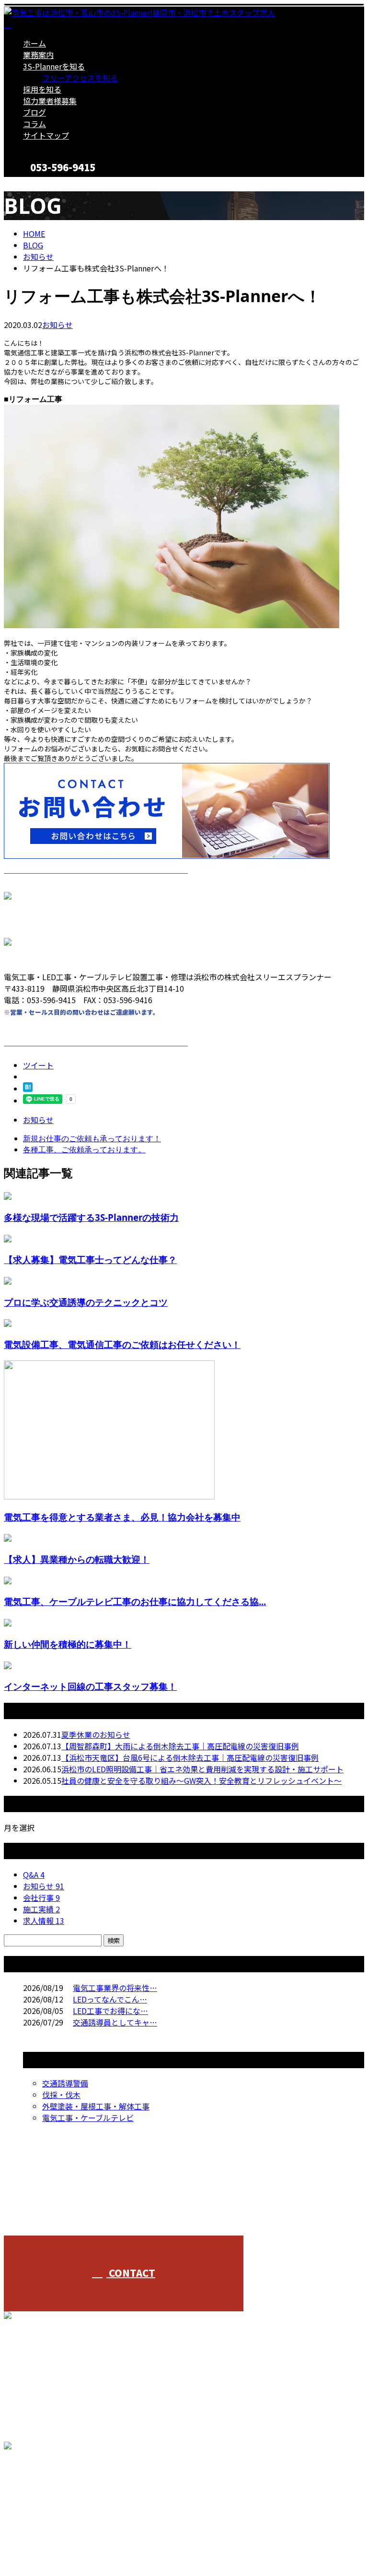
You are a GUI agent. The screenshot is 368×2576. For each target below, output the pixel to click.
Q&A (34, 1874)
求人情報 (44, 1920)
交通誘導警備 (65, 2083)
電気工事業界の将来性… (115, 1988)
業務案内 (38, 55)
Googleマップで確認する (51, 2486)
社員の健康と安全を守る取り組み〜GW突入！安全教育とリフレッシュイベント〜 (201, 1780)
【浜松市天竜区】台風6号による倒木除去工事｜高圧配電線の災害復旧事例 (190, 1757)
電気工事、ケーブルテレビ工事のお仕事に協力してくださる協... (135, 1601)
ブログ (34, 112)
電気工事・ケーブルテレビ (88, 2118)
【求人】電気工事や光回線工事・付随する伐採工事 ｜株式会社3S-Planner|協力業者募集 (156, 2543)
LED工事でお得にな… (110, 2011)
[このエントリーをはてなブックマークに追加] (28, 1089)
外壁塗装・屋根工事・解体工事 (96, 2106)
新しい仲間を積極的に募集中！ (68, 1644)
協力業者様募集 (50, 101)
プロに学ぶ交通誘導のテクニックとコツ (86, 1302)
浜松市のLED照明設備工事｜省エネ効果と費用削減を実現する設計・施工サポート (202, 1769)
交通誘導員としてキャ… (115, 2022)
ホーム (34, 43)
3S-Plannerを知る (54, 66)
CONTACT (37, 183)
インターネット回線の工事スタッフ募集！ (90, 1686)
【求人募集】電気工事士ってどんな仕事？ (90, 1259)
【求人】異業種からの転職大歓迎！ (77, 1559)
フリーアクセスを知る (80, 78)
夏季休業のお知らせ (96, 1734)
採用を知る (42, 89)
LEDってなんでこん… (110, 1999)
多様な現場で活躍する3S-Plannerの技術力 (91, 1217)
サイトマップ (46, 135)
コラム (34, 124)
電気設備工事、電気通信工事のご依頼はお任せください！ (122, 1344)
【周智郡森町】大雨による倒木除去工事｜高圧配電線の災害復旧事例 (180, 1746)
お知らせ (57, 325)
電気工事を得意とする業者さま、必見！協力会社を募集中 (122, 1517)
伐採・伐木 (61, 2095)
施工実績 (41, 1909)
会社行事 (41, 1897)
